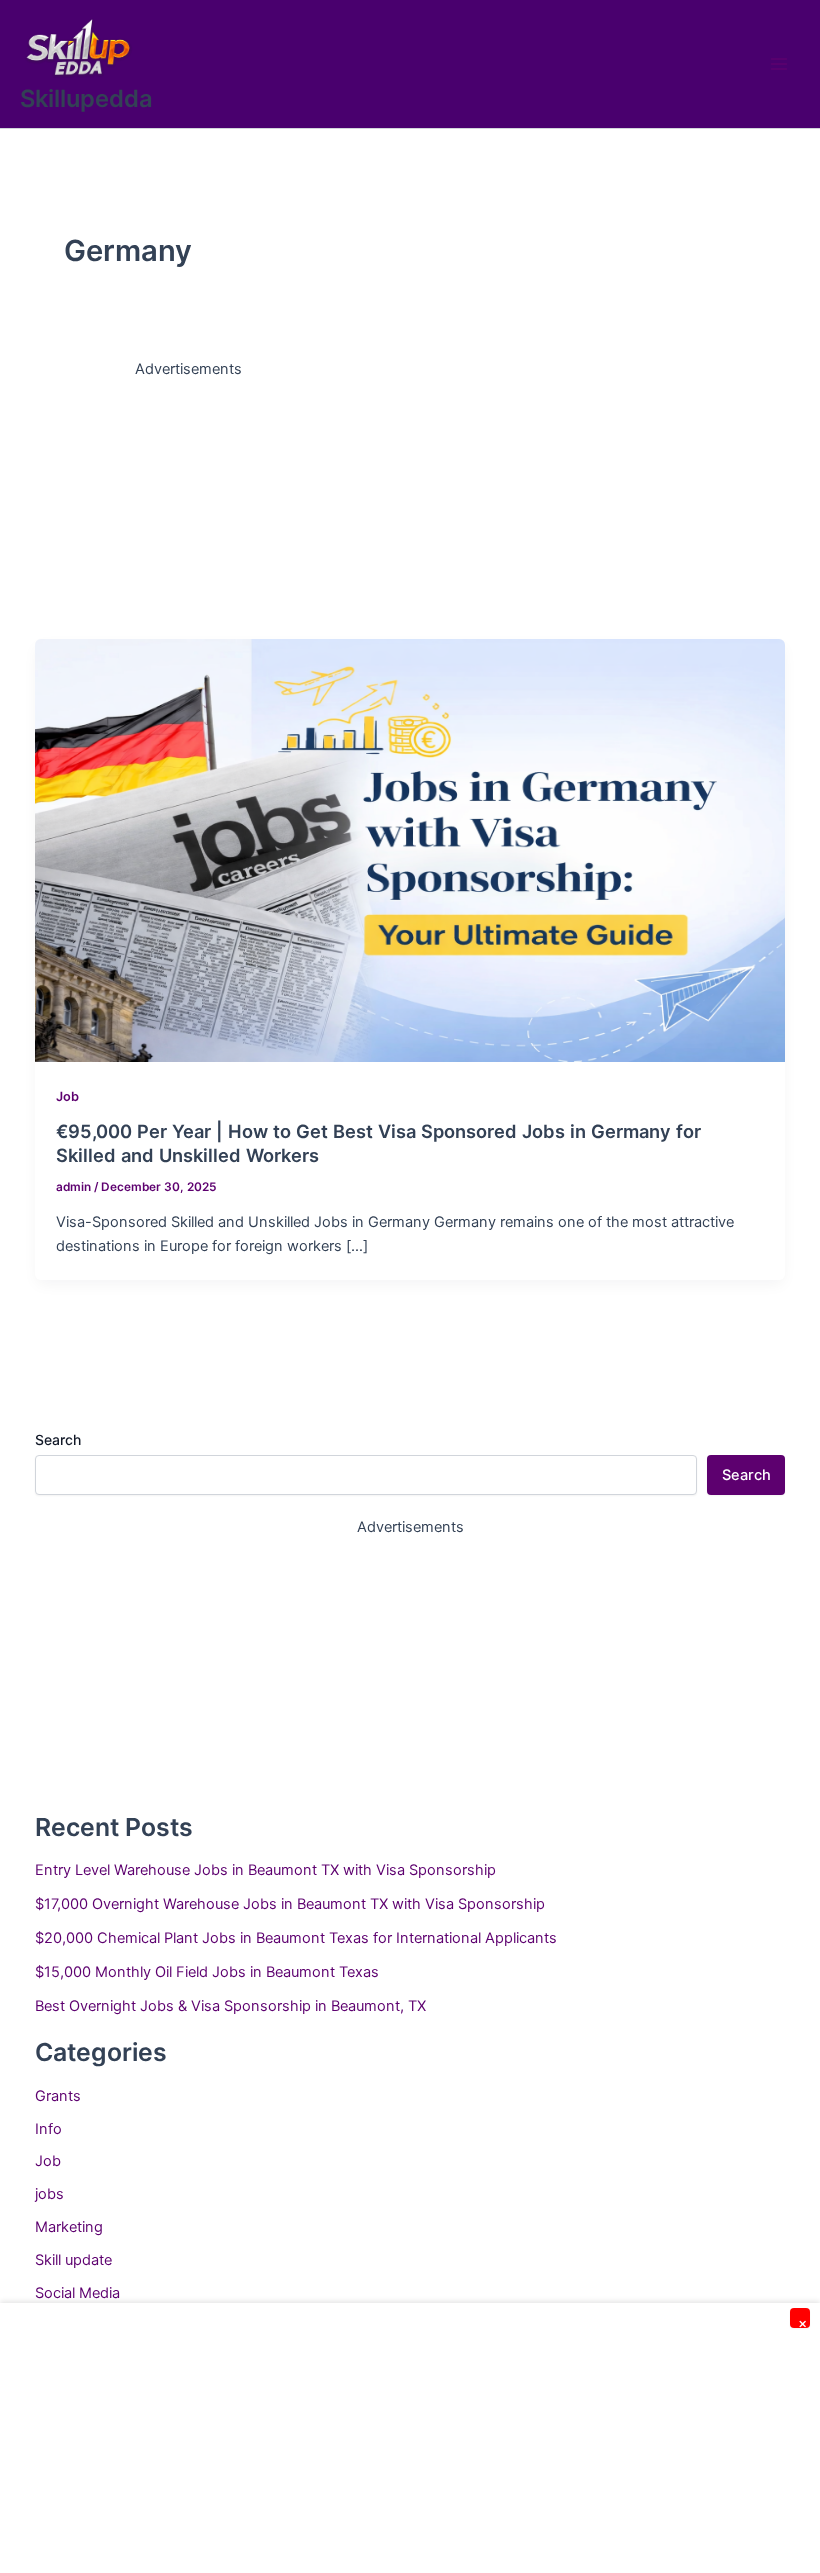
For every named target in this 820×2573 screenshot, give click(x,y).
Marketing (69, 2227)
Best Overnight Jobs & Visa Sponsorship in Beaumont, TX (230, 2006)
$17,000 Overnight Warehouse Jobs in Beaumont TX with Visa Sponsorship (290, 1904)
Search (58, 1439)
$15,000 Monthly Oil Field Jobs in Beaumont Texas (207, 1972)
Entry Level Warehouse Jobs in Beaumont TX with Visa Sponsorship (265, 1870)
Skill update (73, 2260)
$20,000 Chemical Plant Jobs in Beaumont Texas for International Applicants (296, 1938)
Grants (58, 2096)
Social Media (77, 2293)
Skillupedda (86, 98)
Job (67, 1096)
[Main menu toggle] (779, 64)
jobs (49, 2194)
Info (48, 2129)
